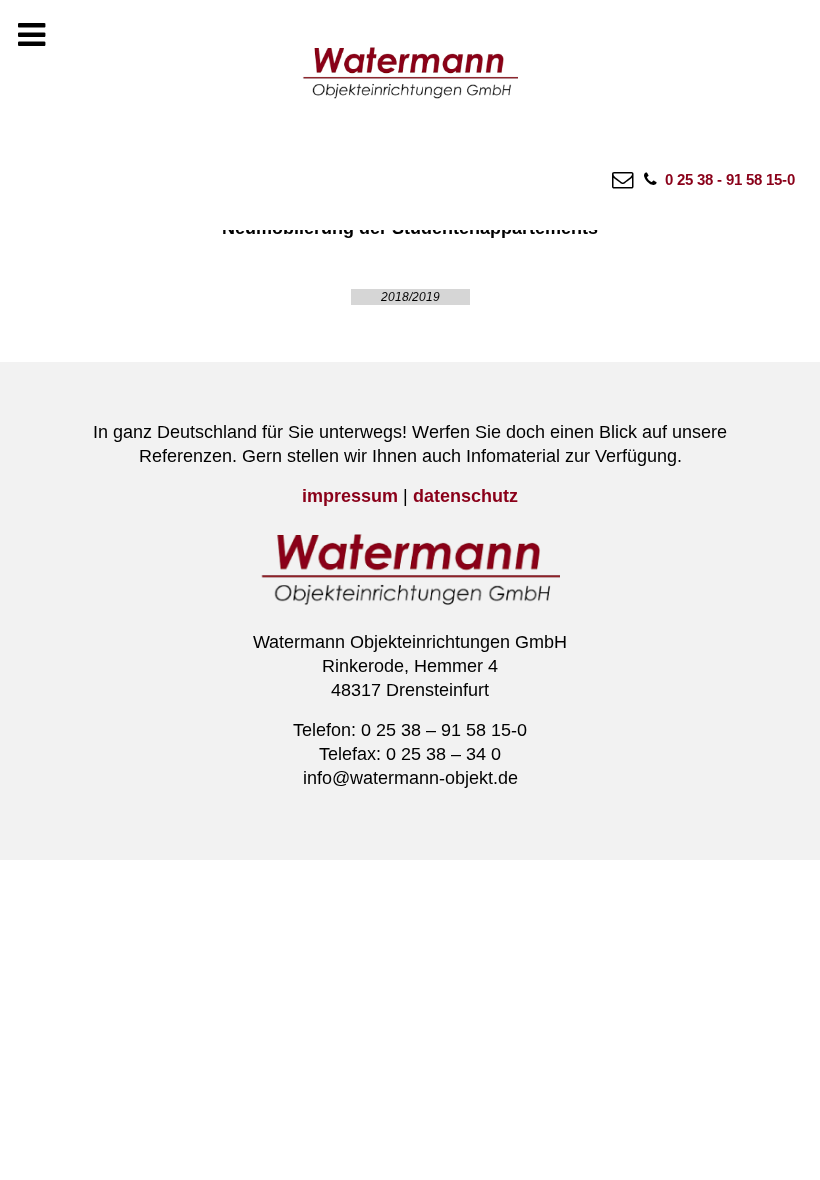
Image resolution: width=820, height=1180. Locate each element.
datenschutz (465, 496)
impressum (350, 496)
